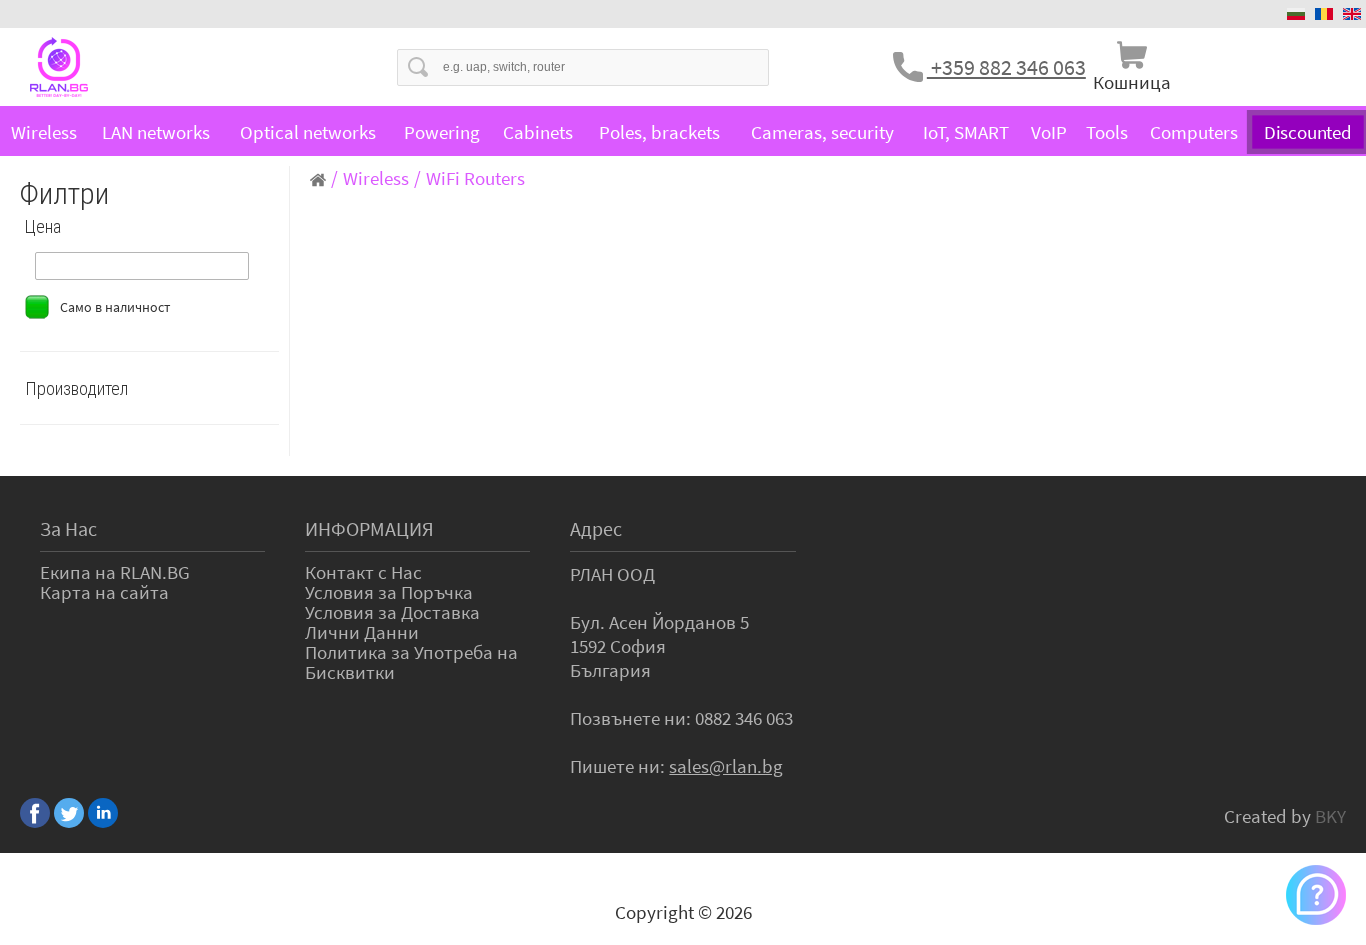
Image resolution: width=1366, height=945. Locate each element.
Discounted (1308, 132)
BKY (1330, 816)
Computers (1194, 132)
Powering (442, 132)
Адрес (596, 528)
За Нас (68, 528)
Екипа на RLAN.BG (115, 572)
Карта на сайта (104, 592)
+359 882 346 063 (1006, 67)
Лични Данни (362, 632)
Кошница (1132, 82)
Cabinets (538, 132)
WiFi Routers (475, 178)
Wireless (44, 132)
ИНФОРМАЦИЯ (369, 528)
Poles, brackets (659, 132)
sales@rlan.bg (726, 766)
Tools (1107, 132)
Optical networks (308, 132)
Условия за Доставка (392, 612)
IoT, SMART (966, 132)
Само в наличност (115, 307)
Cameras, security (822, 132)
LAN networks (156, 132)
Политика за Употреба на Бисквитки (411, 662)
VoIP (1049, 132)
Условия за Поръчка (389, 592)
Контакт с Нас (363, 572)
